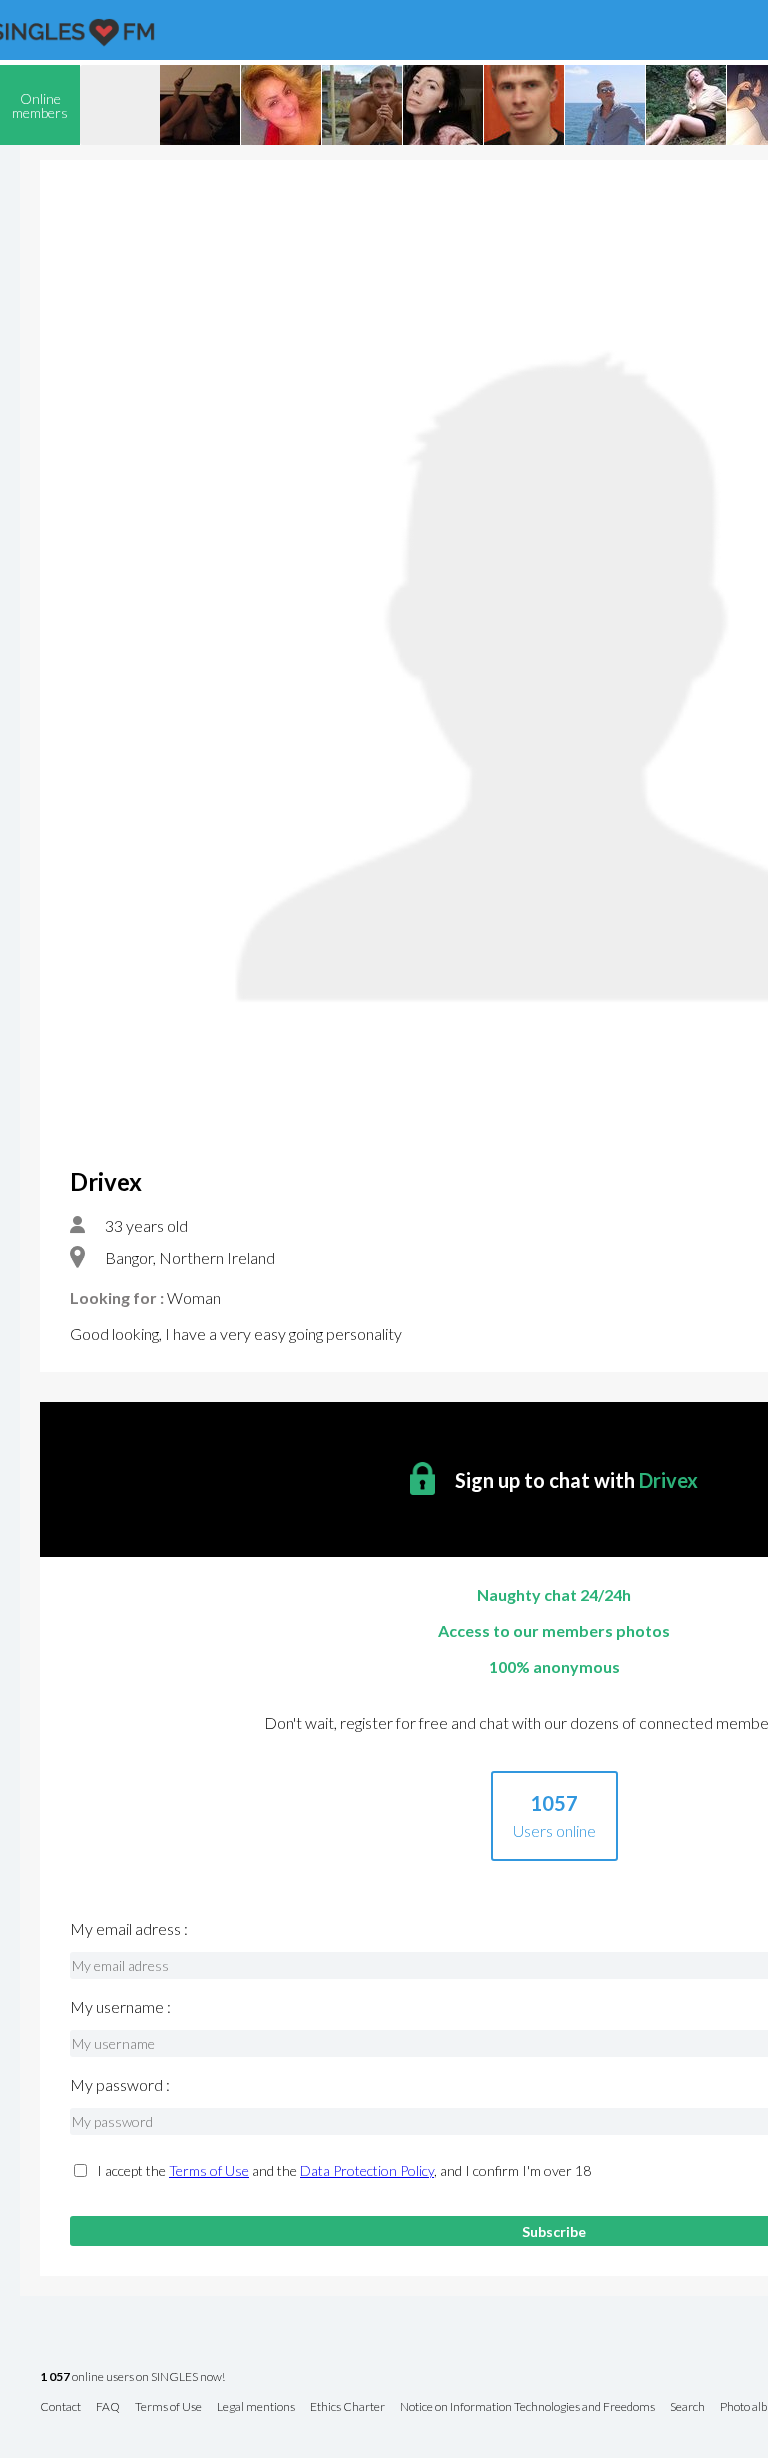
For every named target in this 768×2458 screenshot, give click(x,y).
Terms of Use (209, 2170)
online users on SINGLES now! (132, 2377)
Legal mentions (256, 2407)
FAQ (108, 2407)
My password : (120, 2085)
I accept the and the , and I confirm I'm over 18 (344, 2171)
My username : (120, 2007)
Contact (60, 2407)
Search (687, 2407)
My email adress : (129, 1929)
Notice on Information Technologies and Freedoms (527, 2407)
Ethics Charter (347, 2407)
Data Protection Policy (367, 2170)
